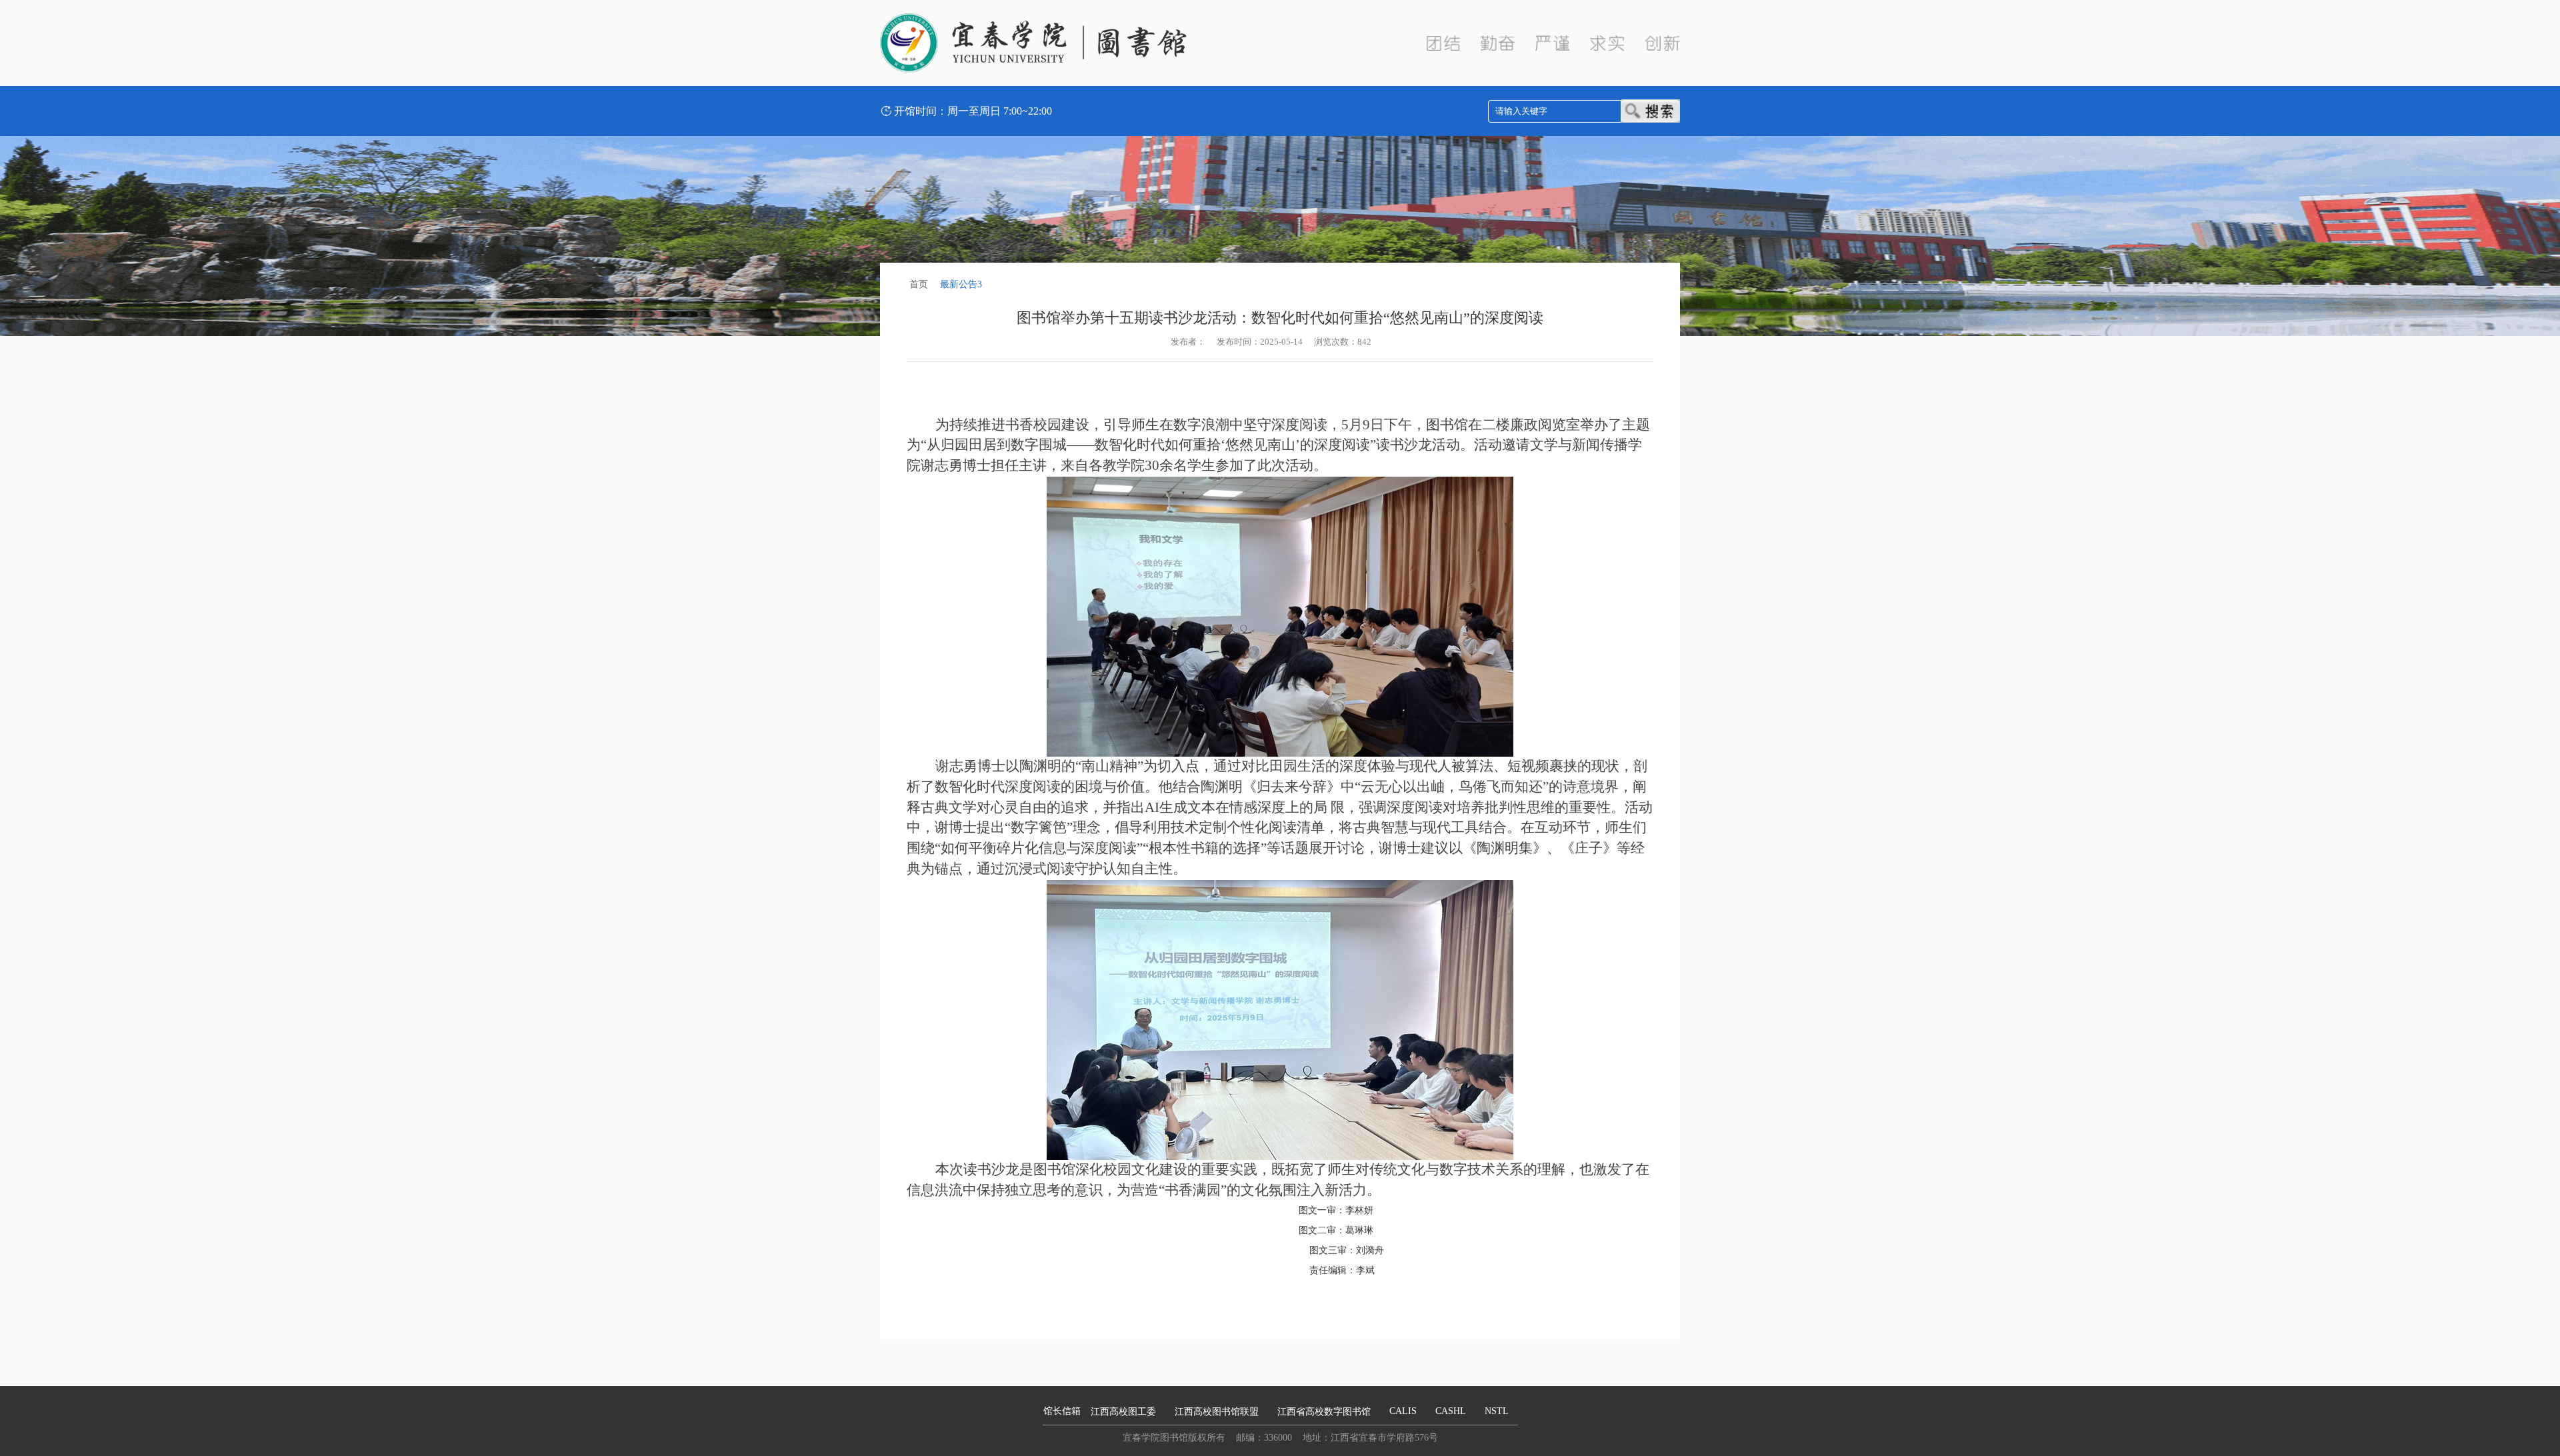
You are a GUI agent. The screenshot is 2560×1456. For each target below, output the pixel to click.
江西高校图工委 (1123, 1412)
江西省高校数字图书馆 (1324, 1412)
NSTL (1497, 1411)
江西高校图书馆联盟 (1217, 1412)
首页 (919, 284)
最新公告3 (961, 284)
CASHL (1451, 1411)
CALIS (1403, 1411)
